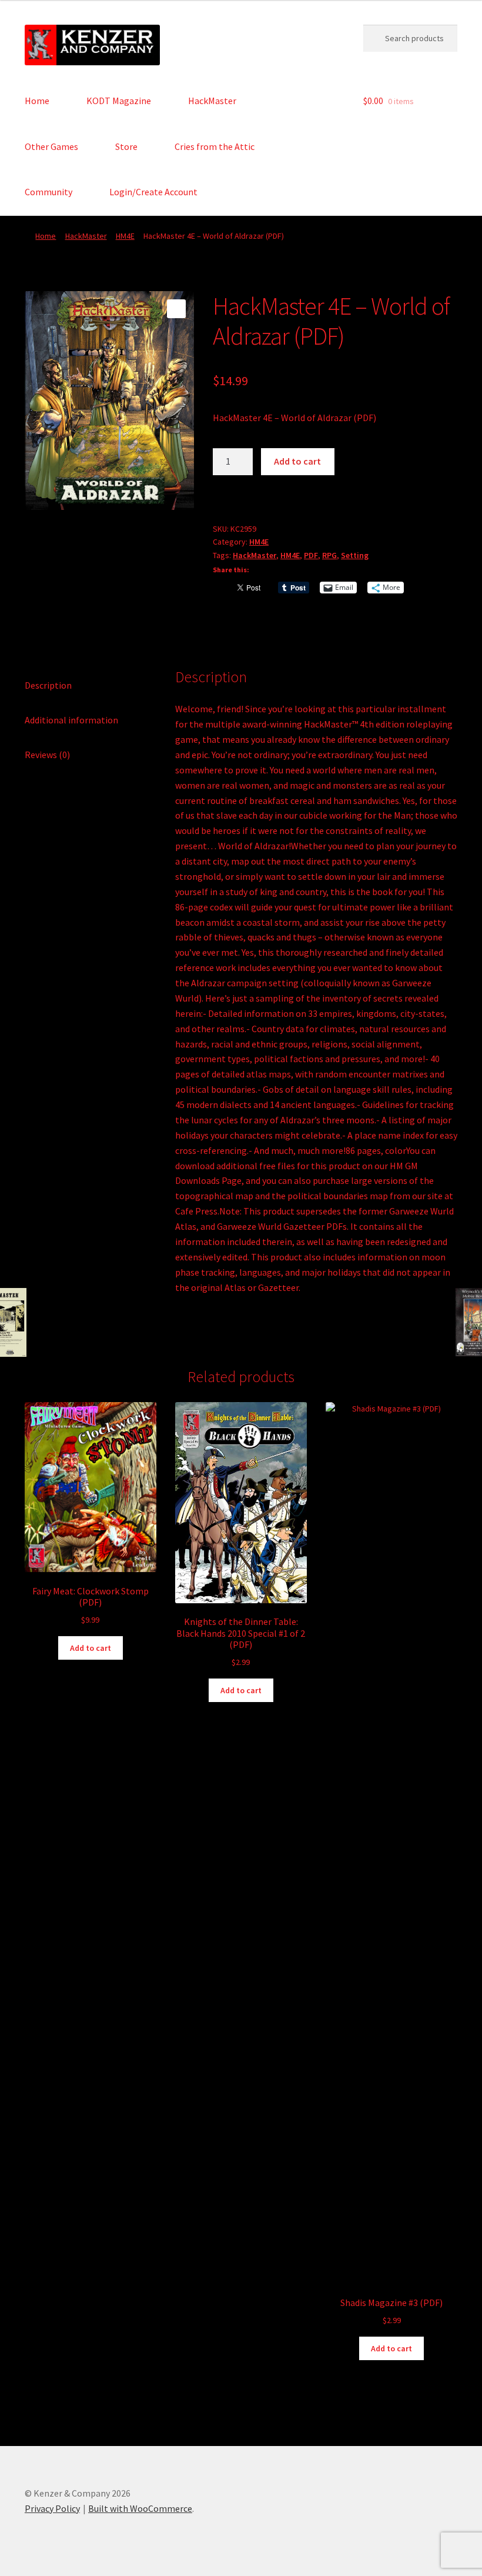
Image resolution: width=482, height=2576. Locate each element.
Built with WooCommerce (140, 2508)
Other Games (51, 146)
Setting (355, 555)
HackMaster (212, 101)
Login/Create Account (153, 192)
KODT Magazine (119, 101)
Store (126, 146)
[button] (176, 309)
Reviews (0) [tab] (47, 755)
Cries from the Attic (215, 146)
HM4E (125, 236)
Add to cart (297, 461)
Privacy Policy (52, 2508)
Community (48, 192)
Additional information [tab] (71, 720)
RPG (329, 555)
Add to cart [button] (91, 1648)
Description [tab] (48, 685)
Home (37, 101)
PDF (311, 555)
